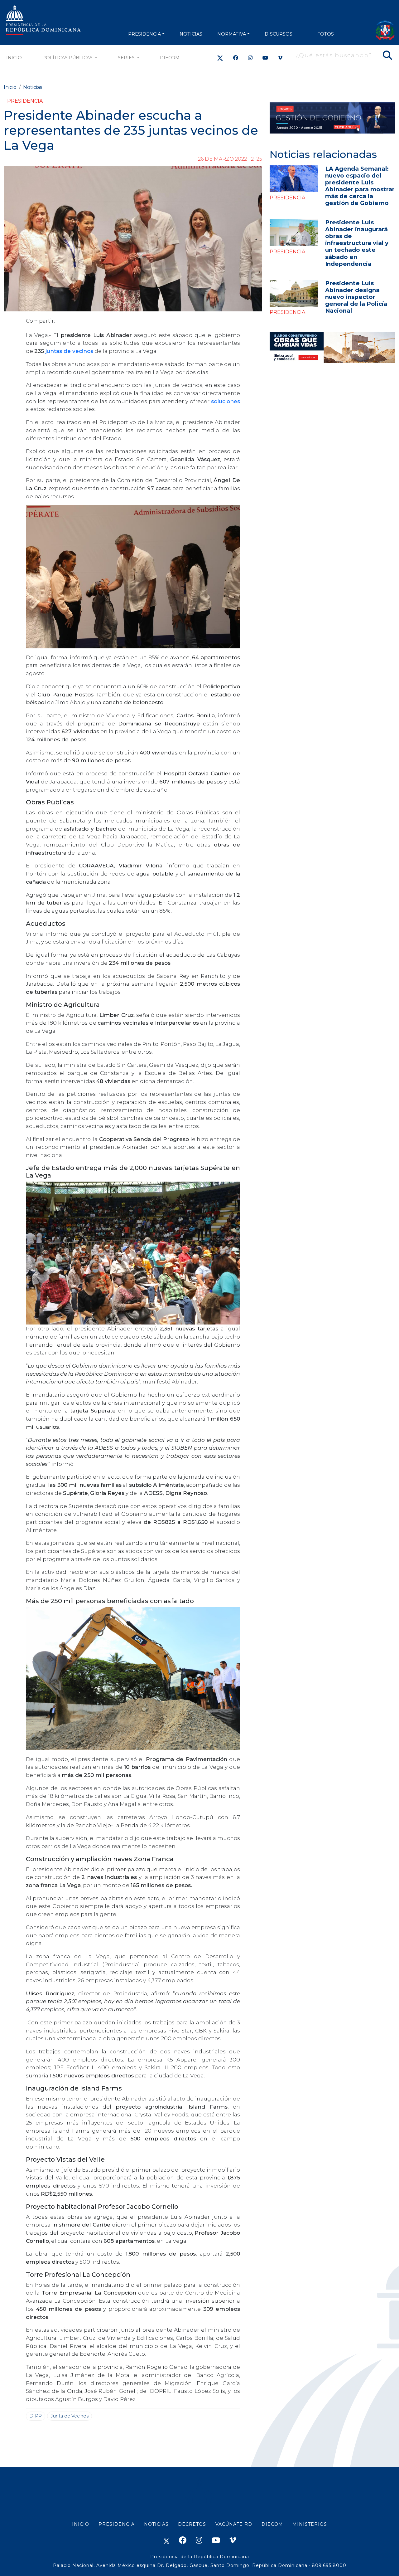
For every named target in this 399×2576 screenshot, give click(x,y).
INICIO (81, 2524)
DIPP (36, 2416)
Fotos (326, 34)
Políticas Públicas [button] (68, 58)
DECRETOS (192, 2524)
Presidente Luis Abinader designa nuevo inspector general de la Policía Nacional (356, 297)
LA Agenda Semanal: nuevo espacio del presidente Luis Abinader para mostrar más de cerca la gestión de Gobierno (360, 186)
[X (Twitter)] (220, 58)
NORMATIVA (232, 34)
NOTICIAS (191, 34)
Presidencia (25, 101)
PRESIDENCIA (144, 34)
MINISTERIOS (310, 2524)
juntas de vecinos (69, 351)
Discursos (279, 34)
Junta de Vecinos (70, 2416)
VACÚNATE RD (234, 2524)
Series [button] (127, 58)
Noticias (33, 87)
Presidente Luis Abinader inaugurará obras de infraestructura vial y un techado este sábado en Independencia (357, 243)
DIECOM (170, 58)
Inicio (14, 58)
